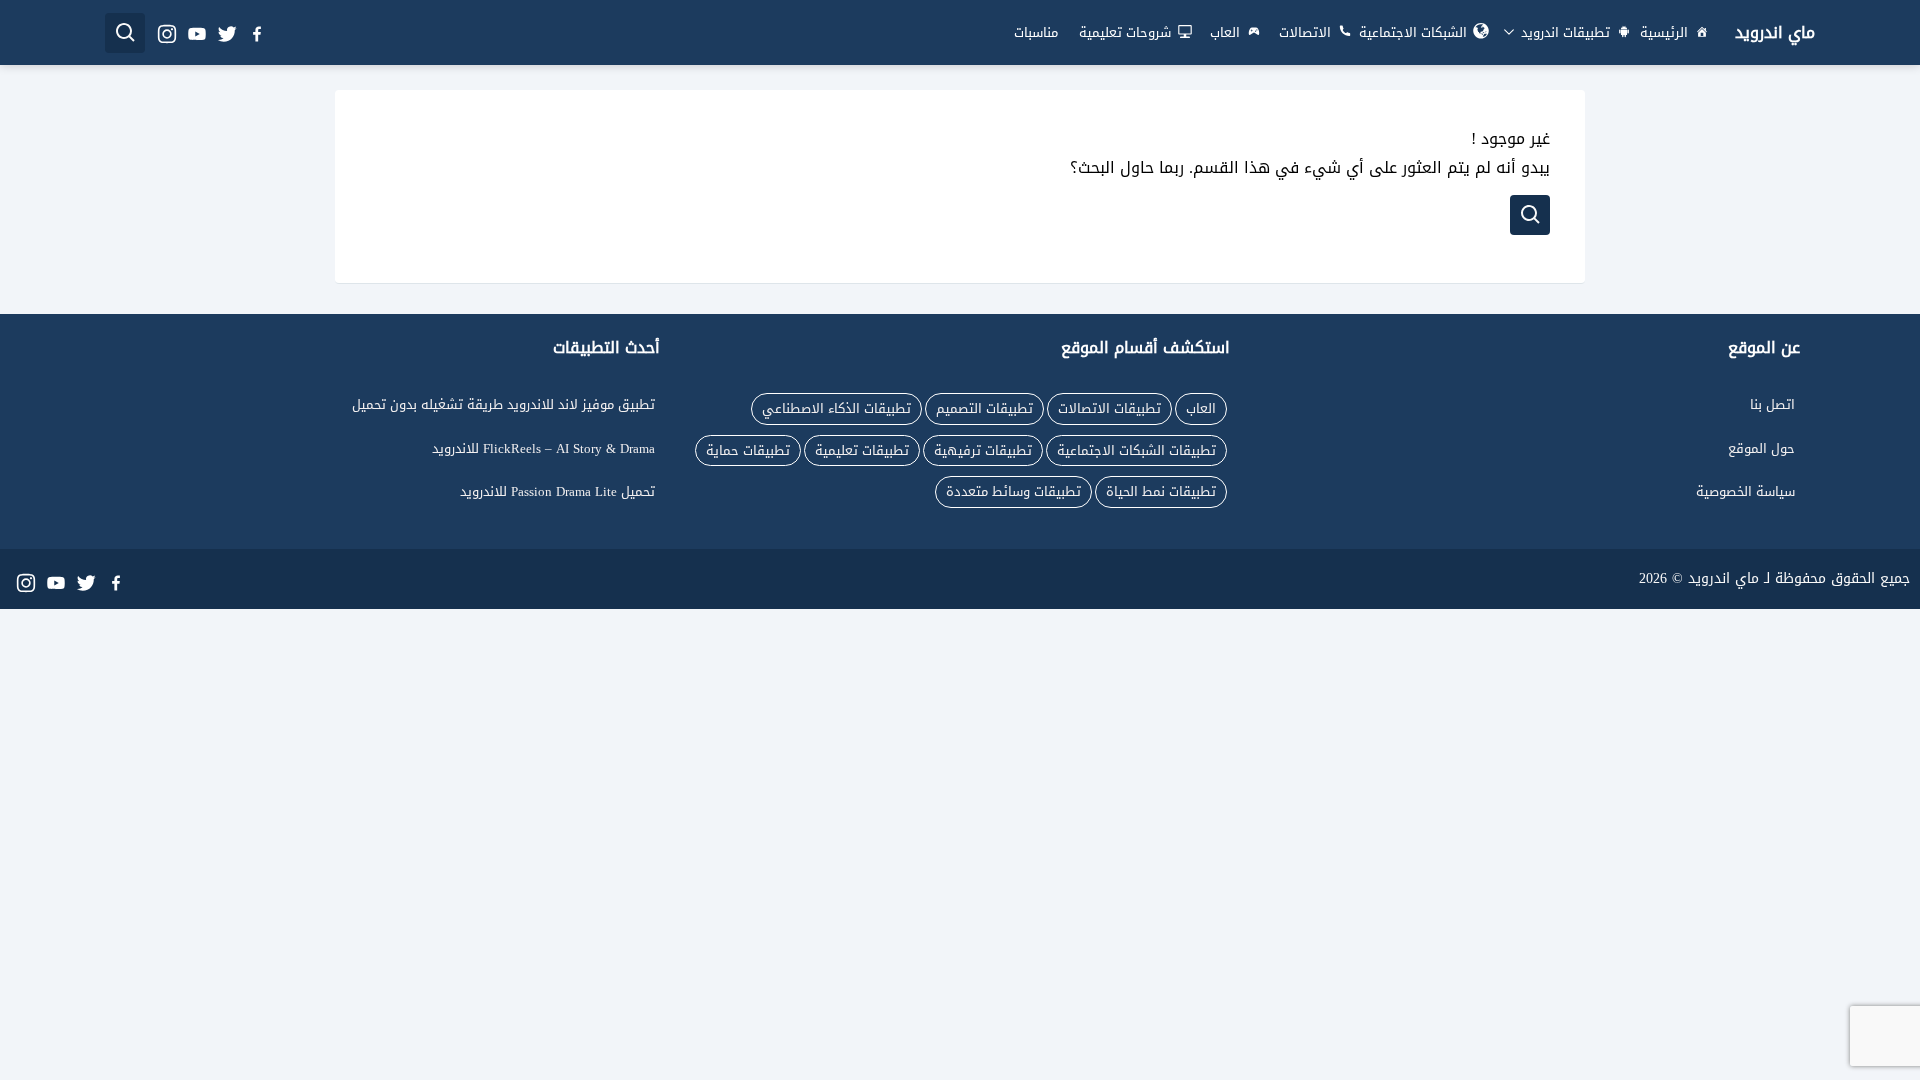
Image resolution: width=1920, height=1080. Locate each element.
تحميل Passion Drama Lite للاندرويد (557, 491)
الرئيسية (1664, 32)
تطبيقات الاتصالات (1109, 408)
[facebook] (256, 32)
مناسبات (1036, 32)
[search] (125, 33)
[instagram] (166, 32)
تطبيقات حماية (748, 450)
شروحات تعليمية (1125, 32)
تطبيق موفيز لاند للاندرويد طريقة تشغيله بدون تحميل (503, 404)
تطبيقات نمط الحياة (1161, 491)
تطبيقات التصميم (984, 408)
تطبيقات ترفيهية (983, 450)
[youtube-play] (196, 32)
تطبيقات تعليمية (862, 450)
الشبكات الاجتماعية (1413, 32)
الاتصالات (1305, 32)
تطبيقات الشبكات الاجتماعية (1136, 450)
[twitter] (226, 32)
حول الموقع (1761, 448)
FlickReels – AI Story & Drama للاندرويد (543, 448)
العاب (1225, 32)
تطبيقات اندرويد (1563, 32)
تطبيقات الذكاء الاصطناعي (836, 408)
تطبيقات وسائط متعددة (1013, 491)
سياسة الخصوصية (1745, 491)
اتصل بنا (1772, 404)
